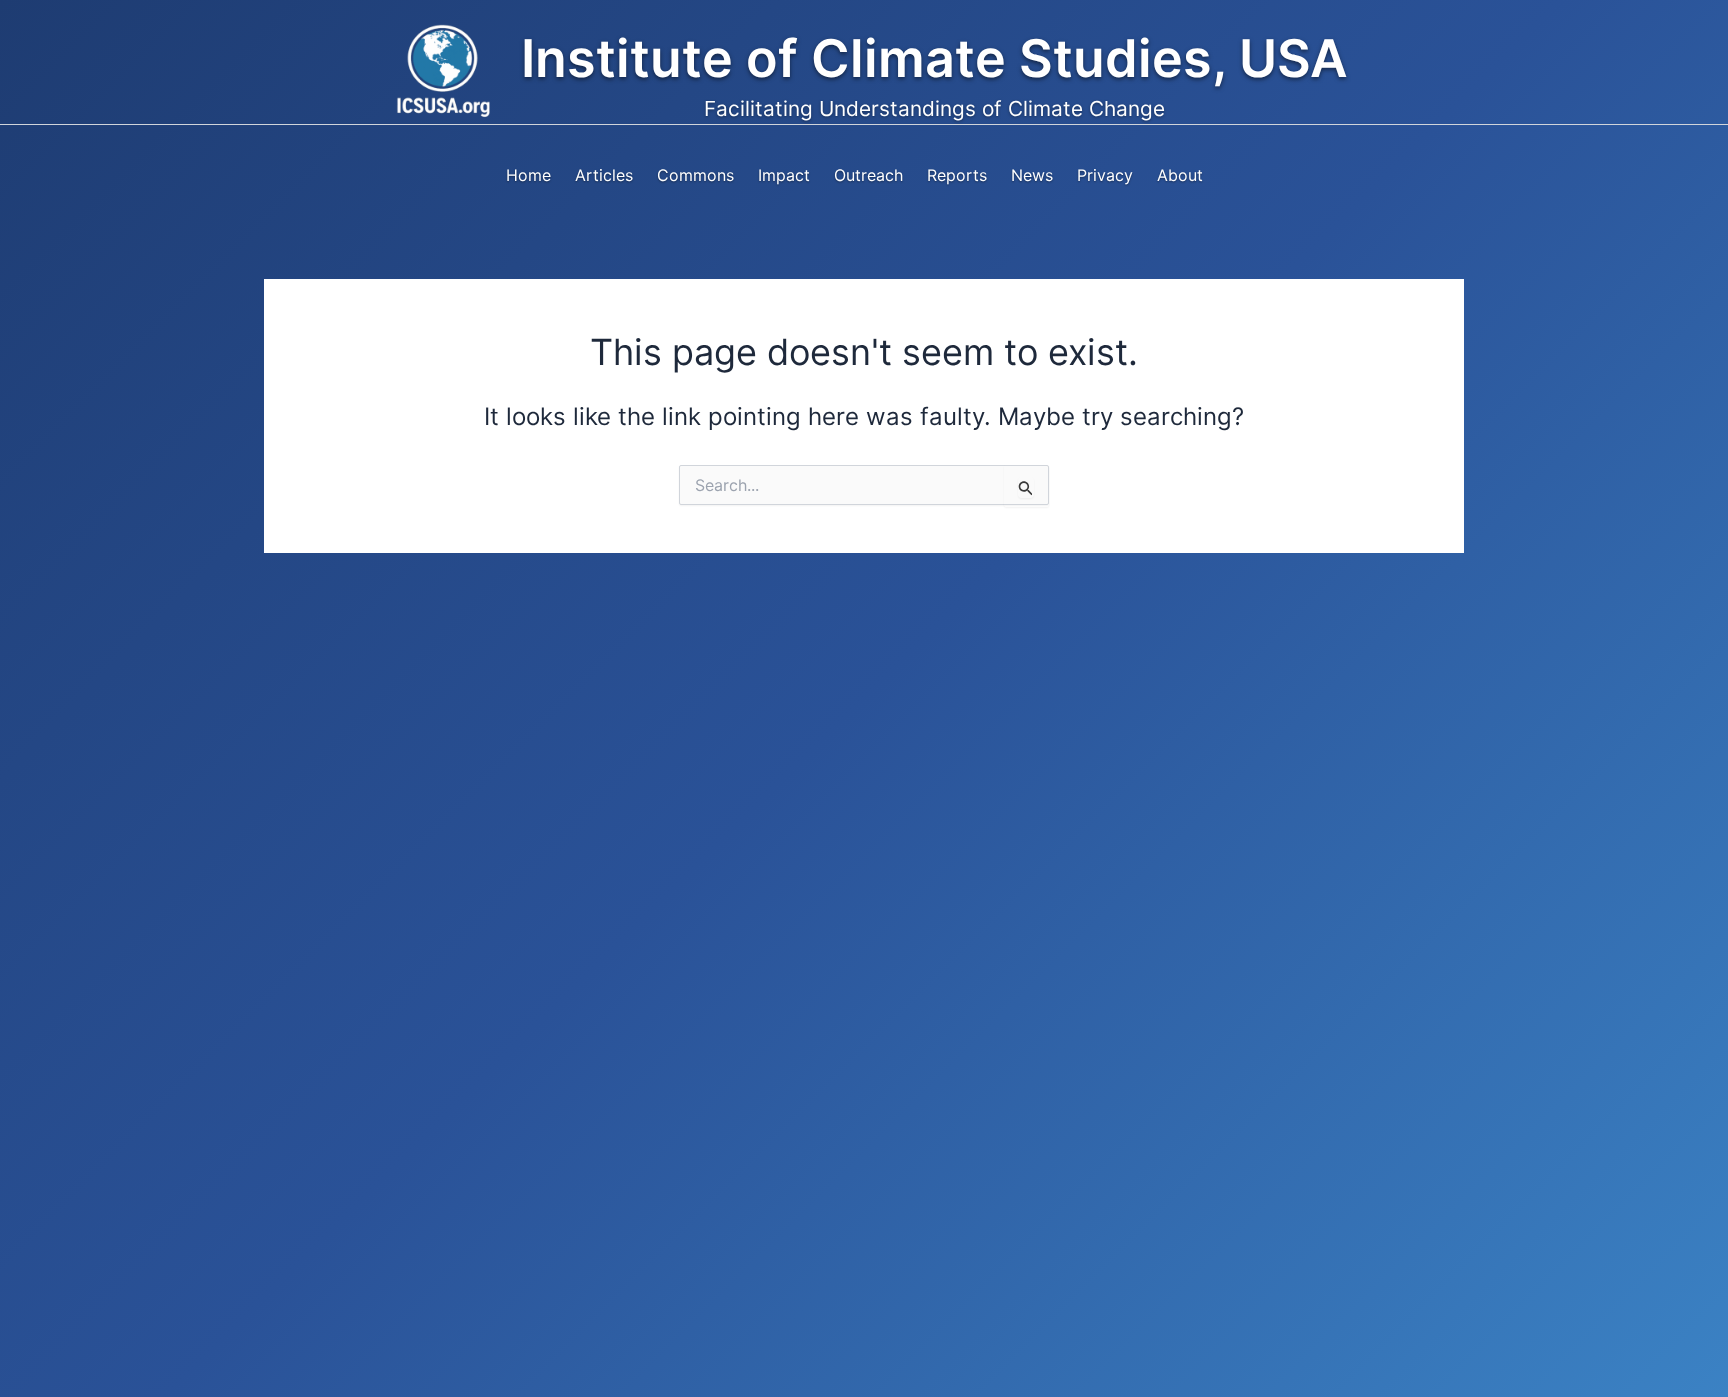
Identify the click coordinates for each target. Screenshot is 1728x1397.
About (1180, 175)
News (1032, 175)
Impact (784, 175)
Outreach (868, 175)
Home (528, 175)
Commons (695, 175)
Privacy (1105, 175)
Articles (604, 175)
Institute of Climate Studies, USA (934, 58)
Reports (957, 175)
